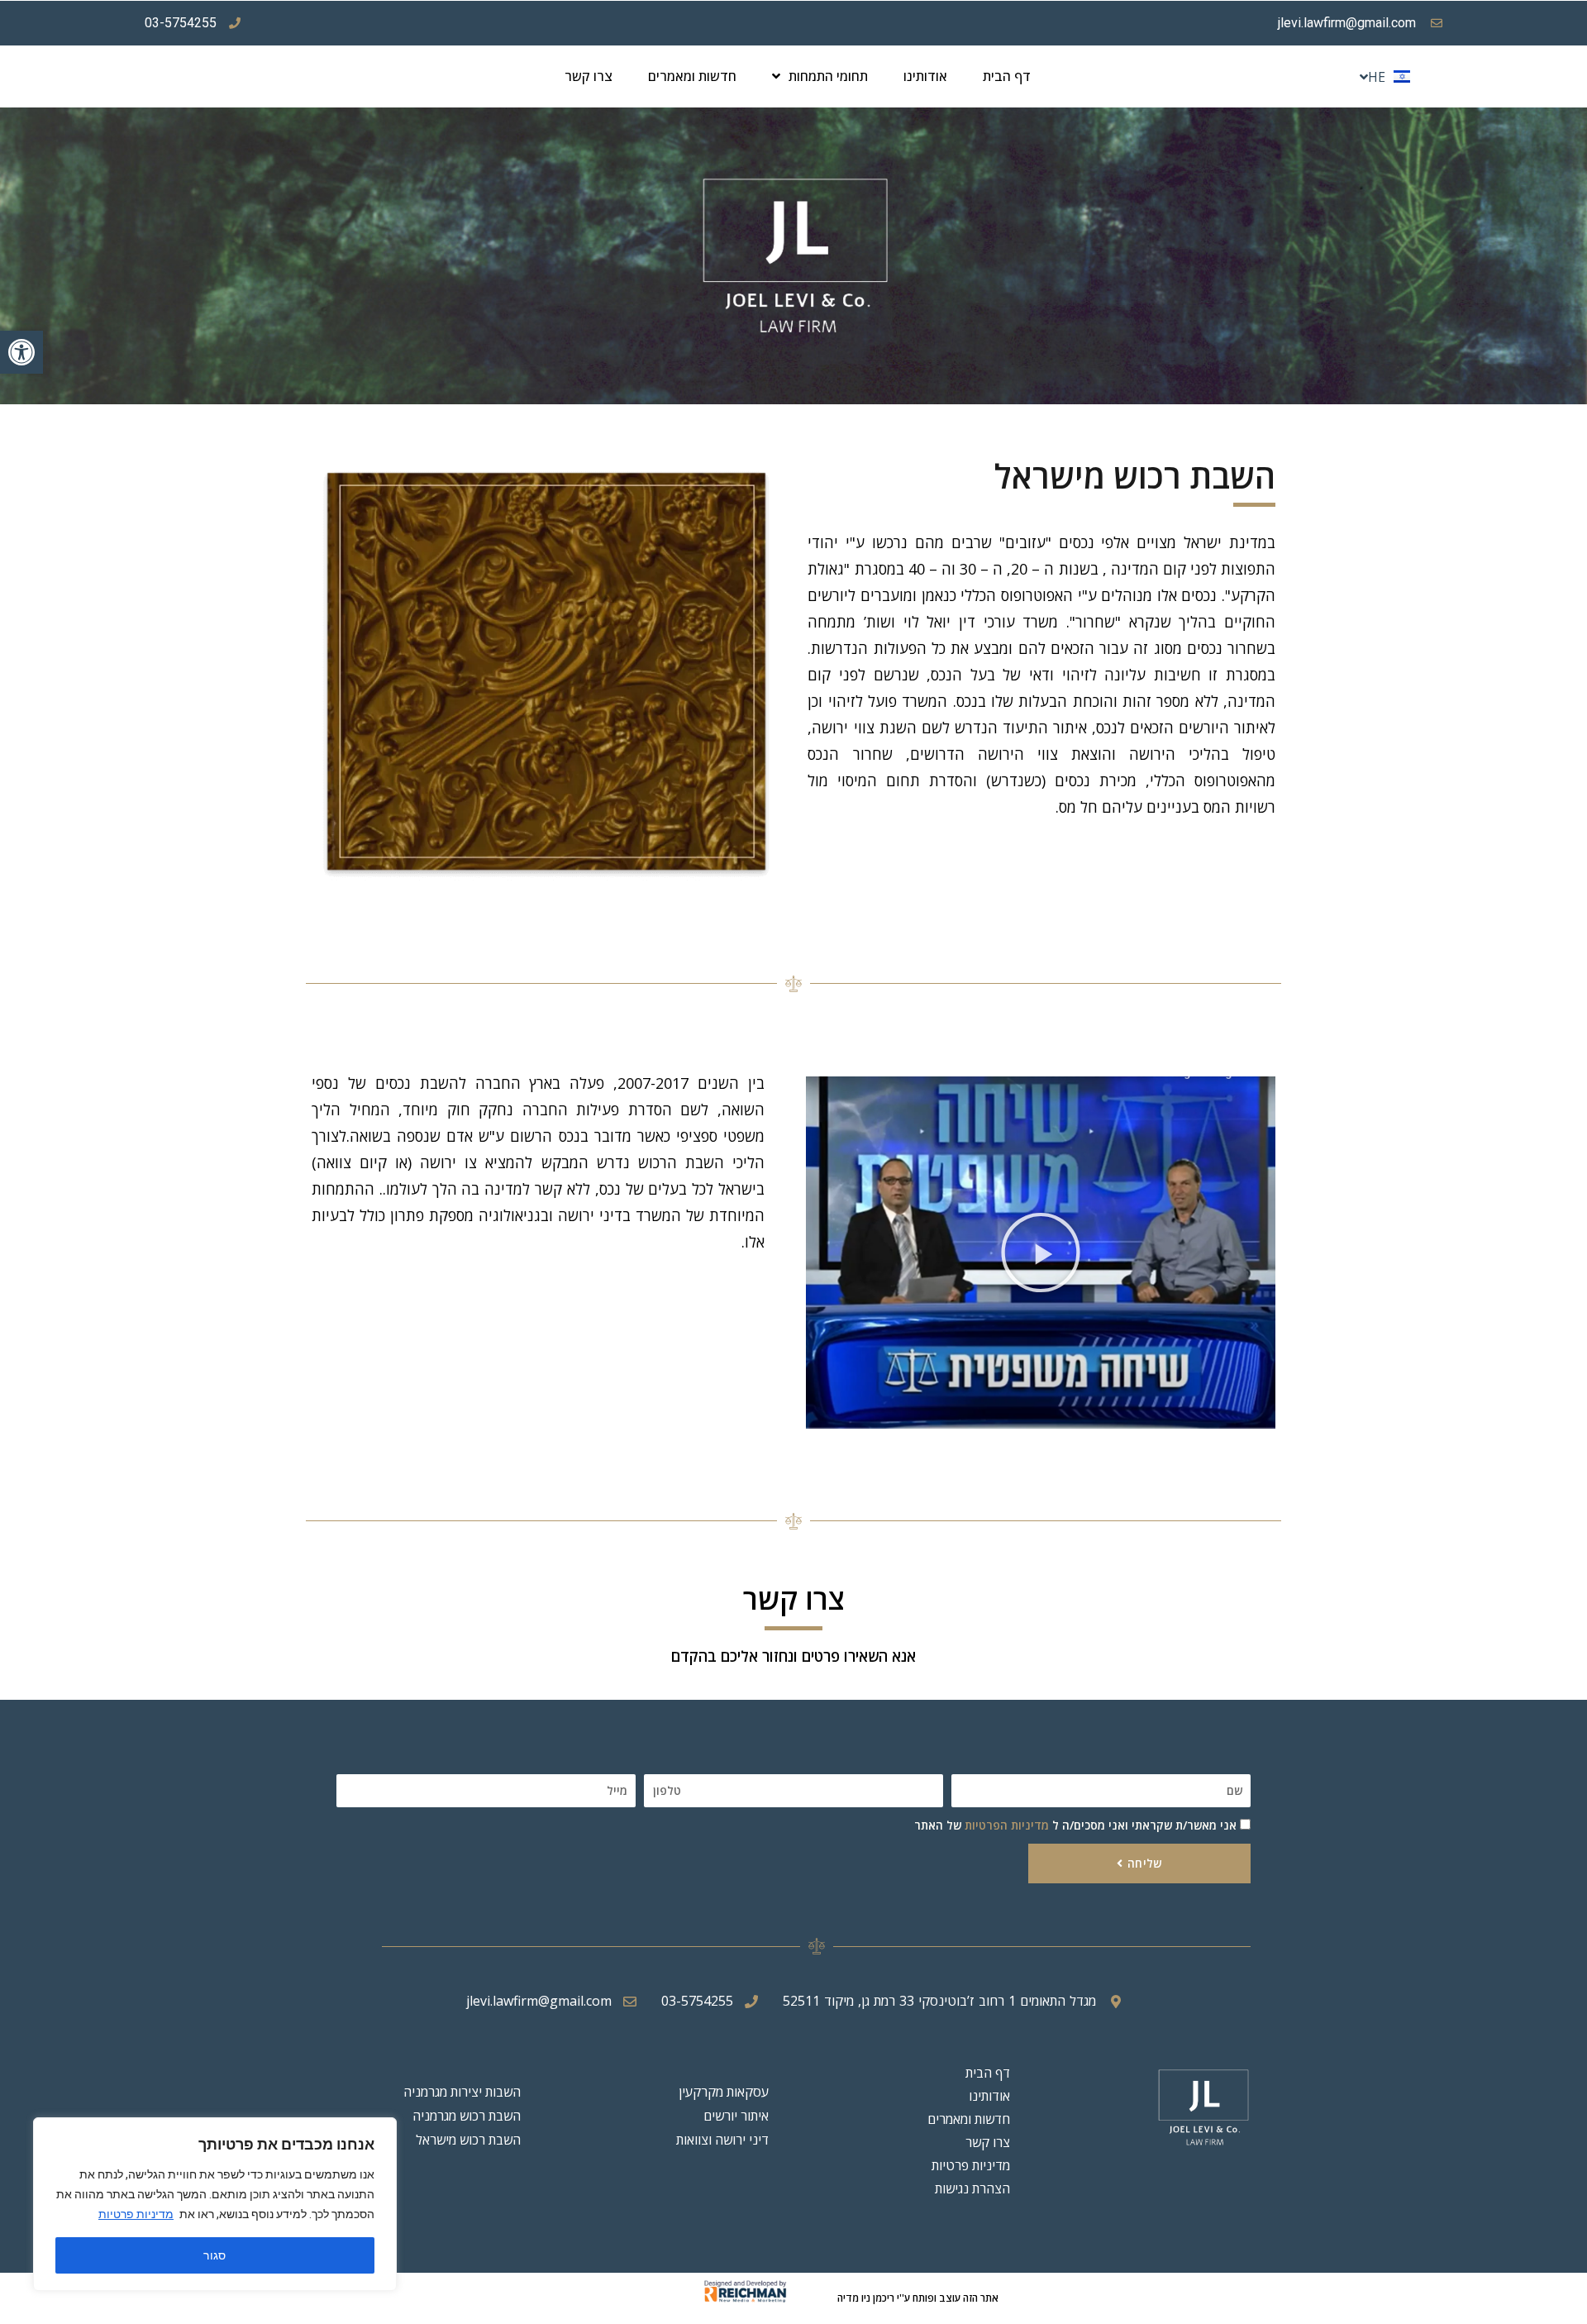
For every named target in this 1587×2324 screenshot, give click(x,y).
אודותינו (925, 76)
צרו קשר (589, 76)
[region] (215, 2204)
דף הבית (1007, 76)
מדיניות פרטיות (136, 2214)
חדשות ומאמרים (692, 76)
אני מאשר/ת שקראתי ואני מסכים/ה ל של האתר (1075, 1825)
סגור (215, 2255)
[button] (21, 352)
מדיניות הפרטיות (1007, 1825)
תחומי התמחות (828, 76)
